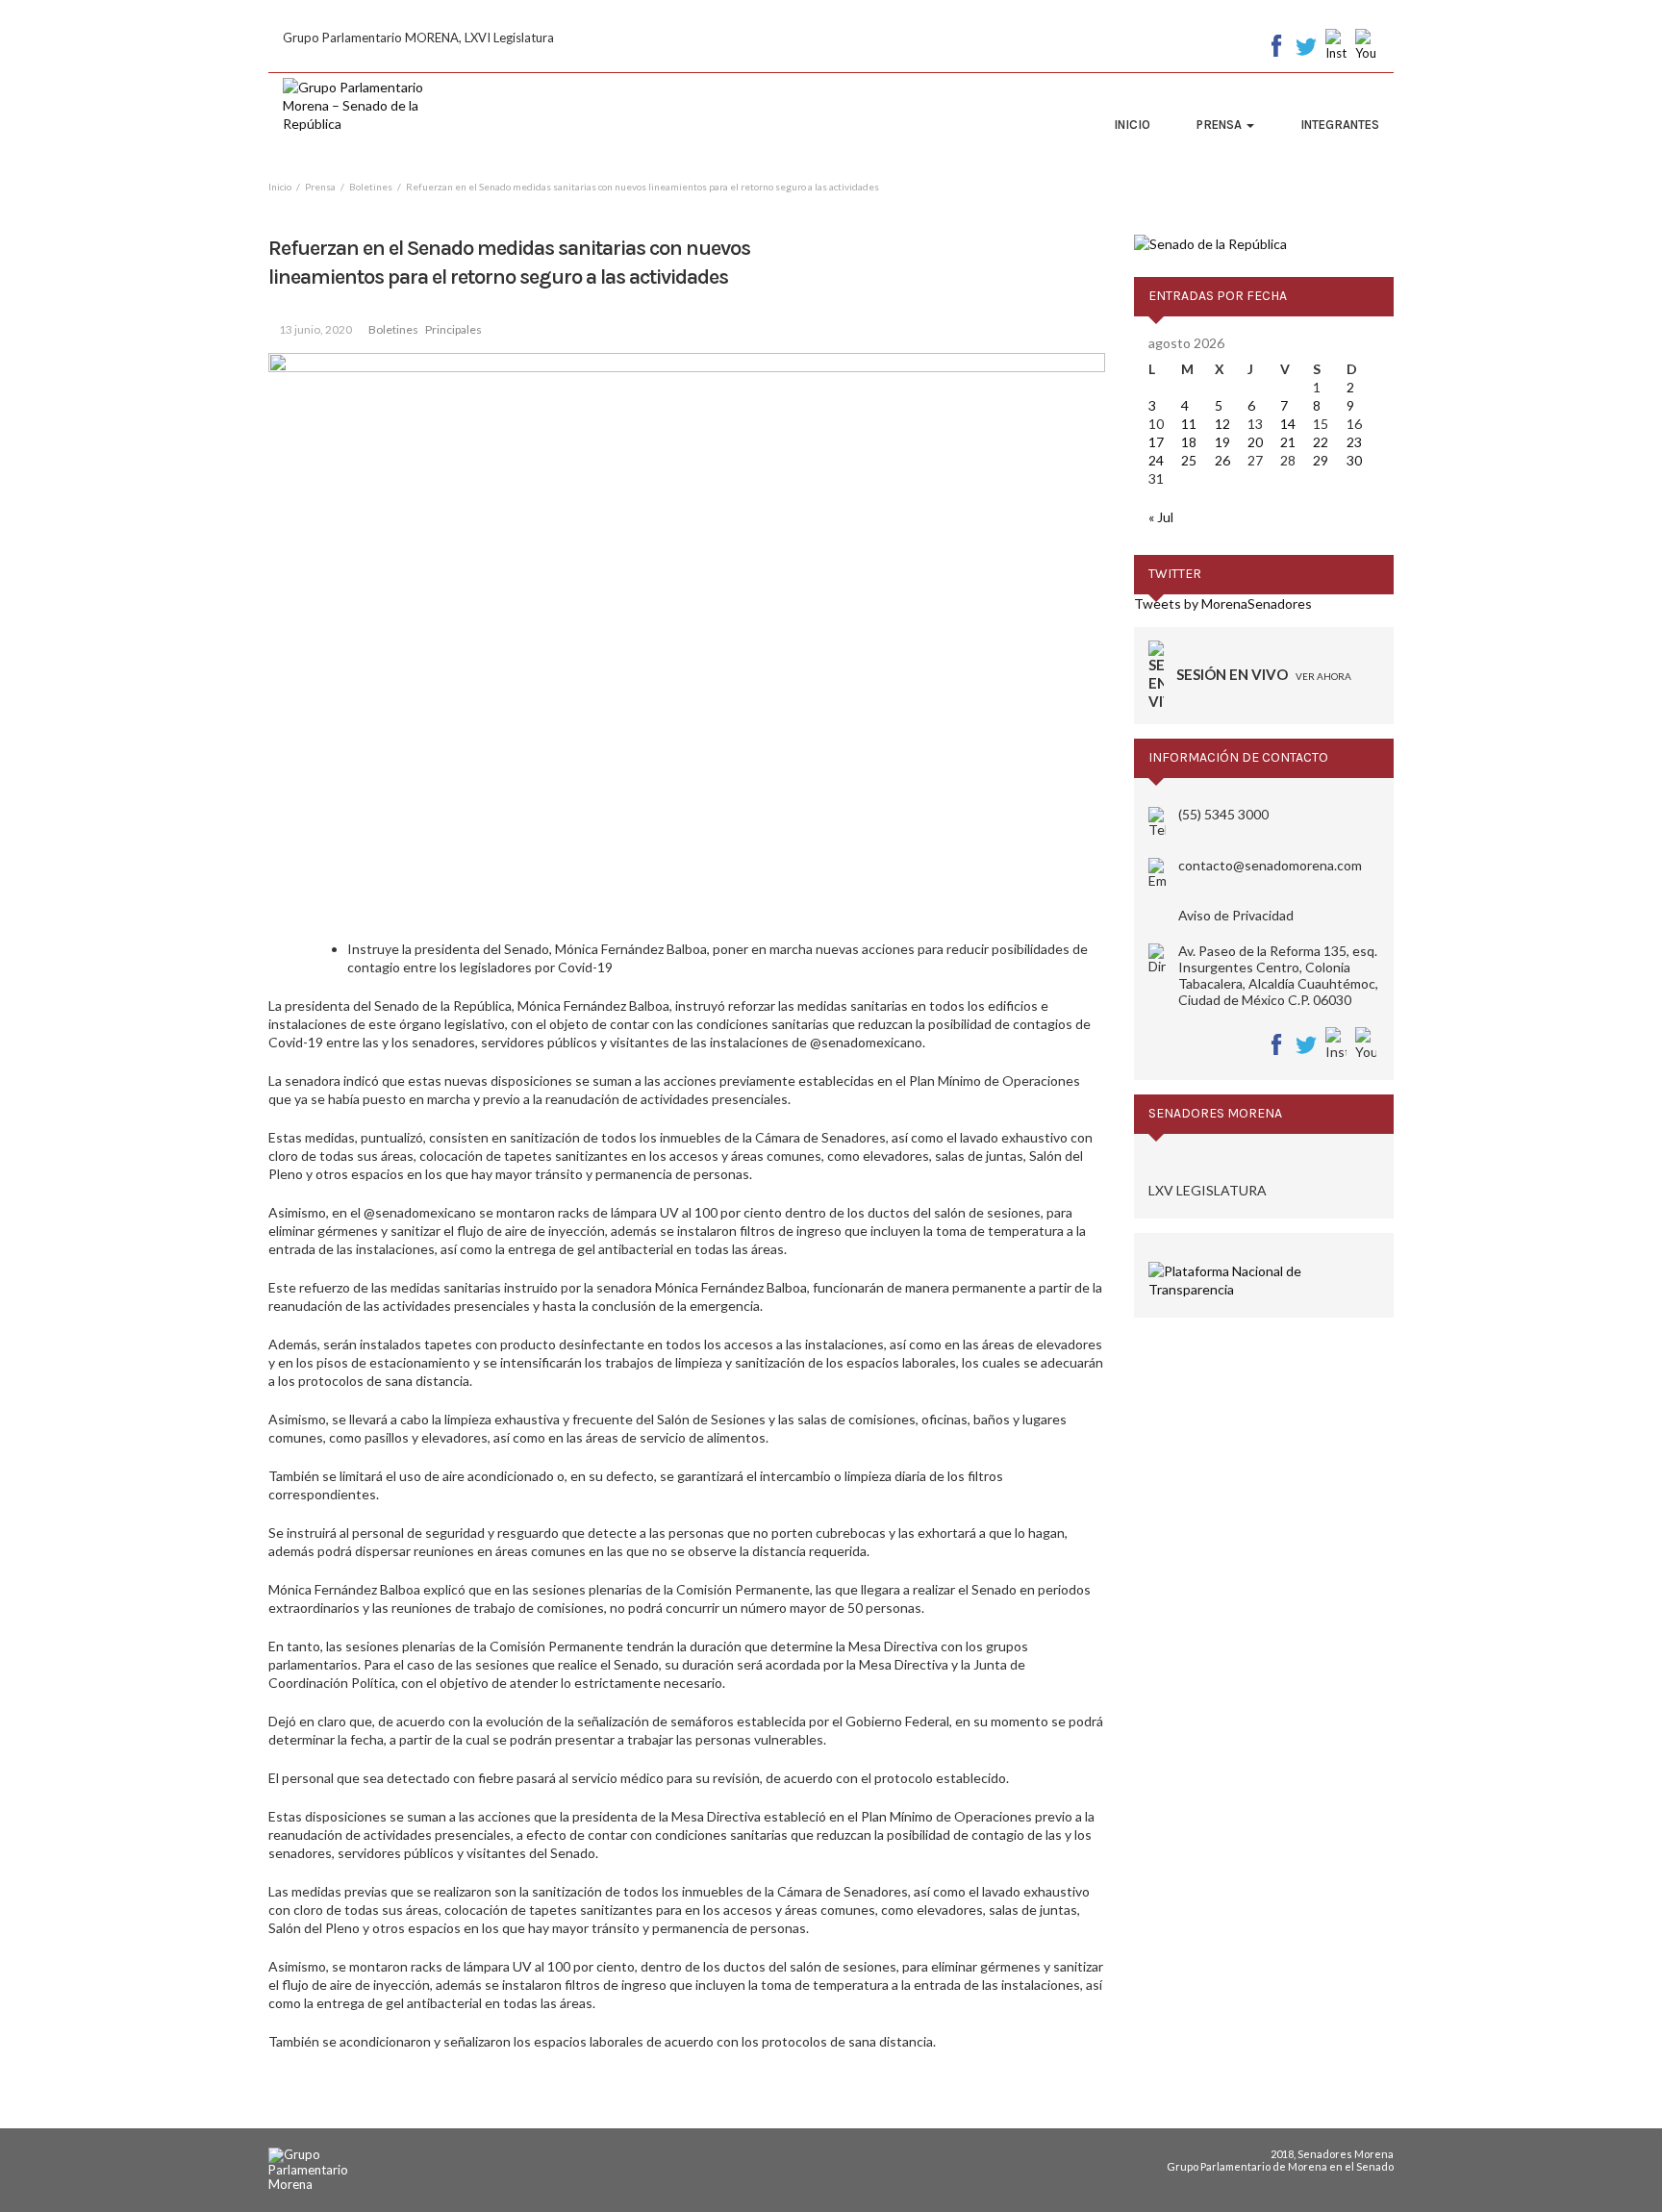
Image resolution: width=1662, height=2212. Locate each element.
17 (1156, 442)
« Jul (1161, 517)
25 (1189, 460)
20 (1255, 442)
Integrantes (1340, 125)
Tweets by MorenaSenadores (1223, 603)
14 (1288, 424)
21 (1288, 442)
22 (1321, 442)
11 (1189, 424)
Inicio (1132, 125)
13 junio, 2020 (315, 329)
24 (1156, 460)
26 (1222, 460)
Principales (453, 329)
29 (1321, 460)
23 (1354, 442)
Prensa (1221, 125)
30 (1354, 460)
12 (1222, 424)
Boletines (393, 329)
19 (1222, 442)
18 (1189, 442)
